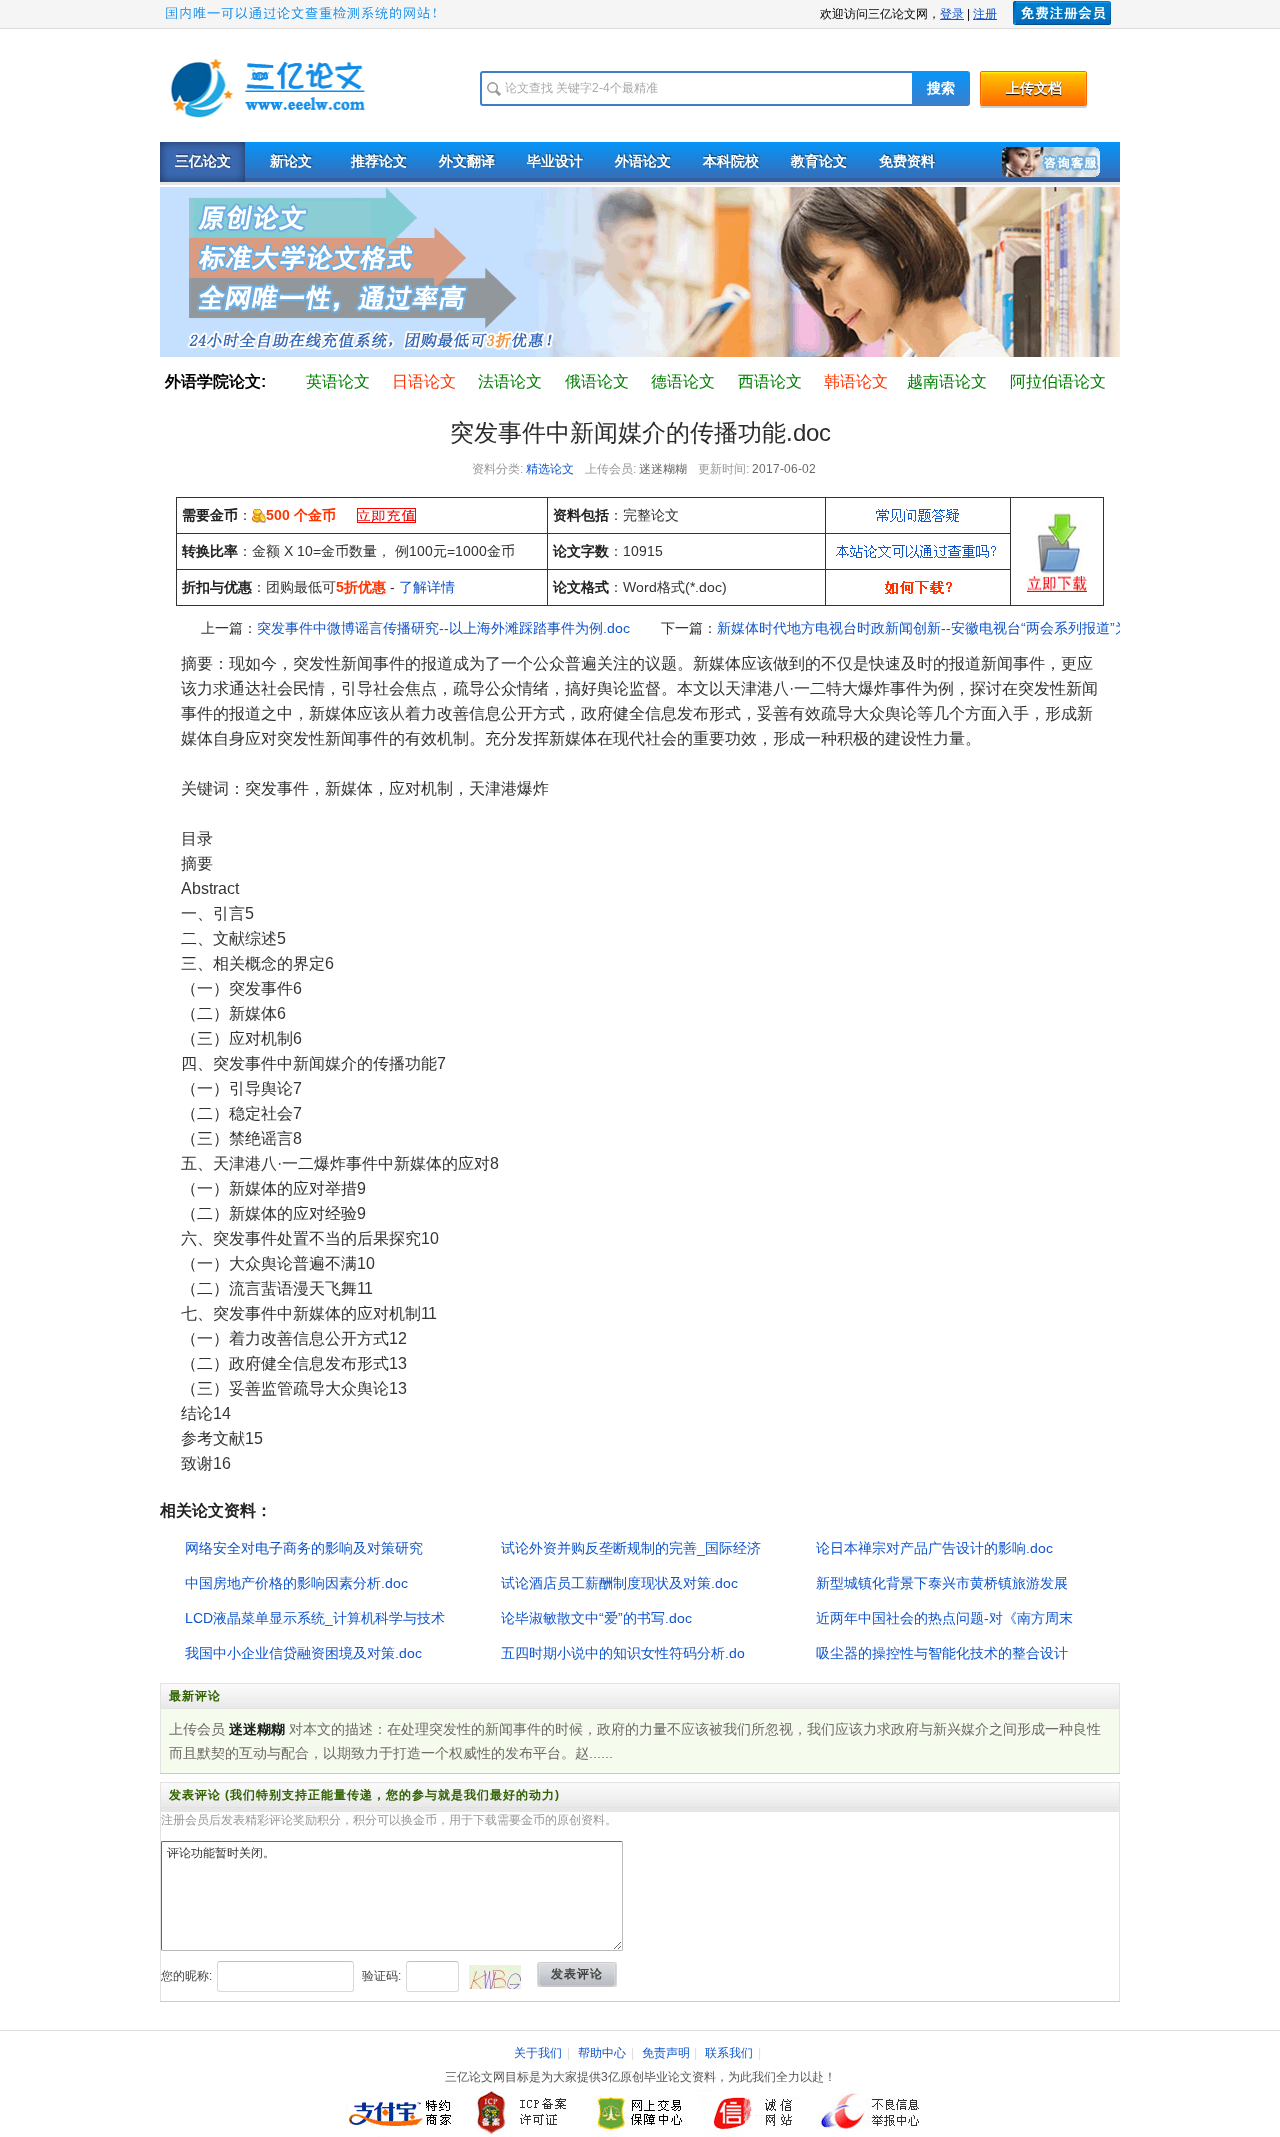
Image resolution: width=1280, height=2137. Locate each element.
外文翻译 (467, 161)
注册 (985, 14)
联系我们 (729, 2053)
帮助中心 (602, 2053)
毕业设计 (555, 161)
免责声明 (666, 2053)
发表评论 (577, 1974)
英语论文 (338, 381)
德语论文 (683, 381)
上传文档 (1034, 88)
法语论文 (510, 381)
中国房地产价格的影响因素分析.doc (296, 1583)
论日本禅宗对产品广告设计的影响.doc (934, 1548)
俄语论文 (597, 381)
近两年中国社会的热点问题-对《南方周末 (944, 1618)
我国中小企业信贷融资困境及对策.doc (303, 1653)
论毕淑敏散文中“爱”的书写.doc (596, 1618)
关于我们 (538, 2053)
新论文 (291, 161)
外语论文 (643, 161)
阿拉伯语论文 (1058, 381)
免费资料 (907, 161)
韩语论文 (856, 381)
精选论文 (550, 469)
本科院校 (731, 161)
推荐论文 (379, 161)
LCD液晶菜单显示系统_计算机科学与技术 (315, 1618)
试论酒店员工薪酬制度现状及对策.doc (619, 1583)
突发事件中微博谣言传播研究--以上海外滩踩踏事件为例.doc (443, 628)
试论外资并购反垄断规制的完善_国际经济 (631, 1548)
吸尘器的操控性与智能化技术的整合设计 (942, 1653)
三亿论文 (203, 161)
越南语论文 (947, 381)
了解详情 (427, 587)
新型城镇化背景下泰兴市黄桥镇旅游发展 (942, 1583)
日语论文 (424, 381)
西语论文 (770, 381)
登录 (952, 14)
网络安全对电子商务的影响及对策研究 (304, 1548)
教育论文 (819, 161)
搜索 (941, 88)
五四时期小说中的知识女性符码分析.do (623, 1653)
